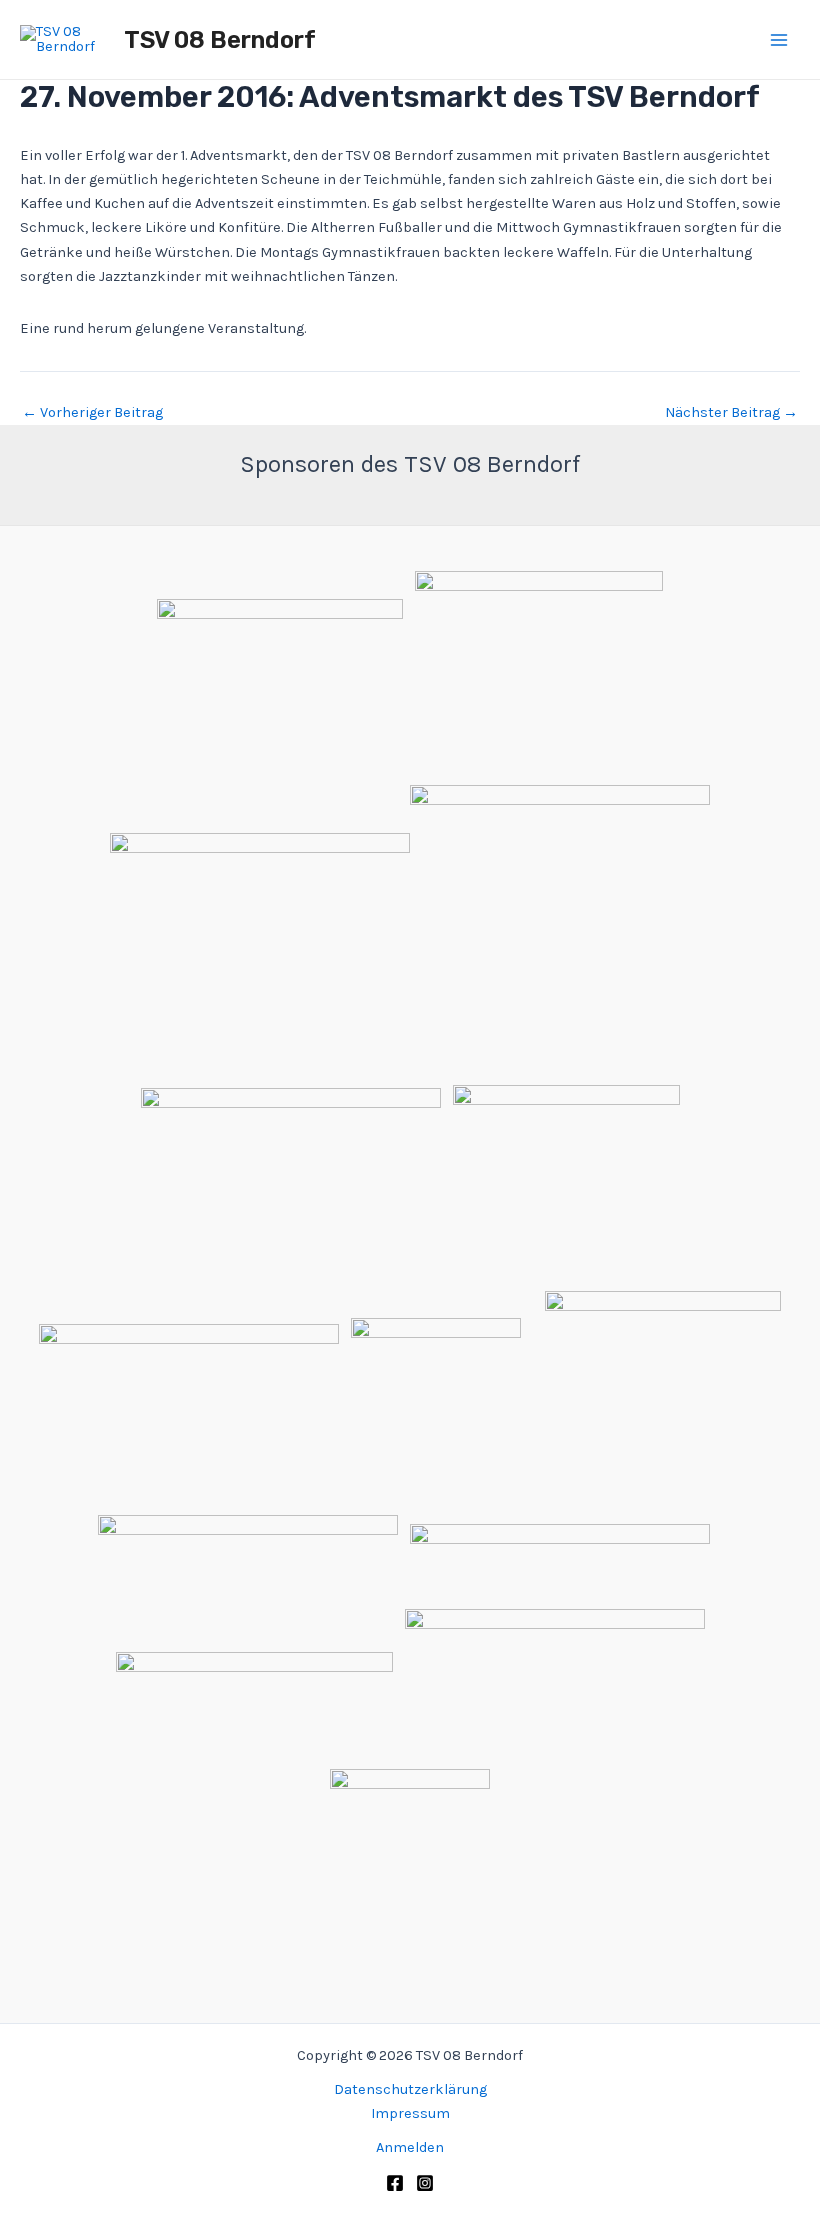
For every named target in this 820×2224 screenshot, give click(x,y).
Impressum (410, 2113)
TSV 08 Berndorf (220, 40)
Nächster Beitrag (731, 413)
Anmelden (410, 2147)
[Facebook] (395, 2183)
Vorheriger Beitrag (92, 413)
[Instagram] (425, 2183)
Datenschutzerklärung (410, 2089)
